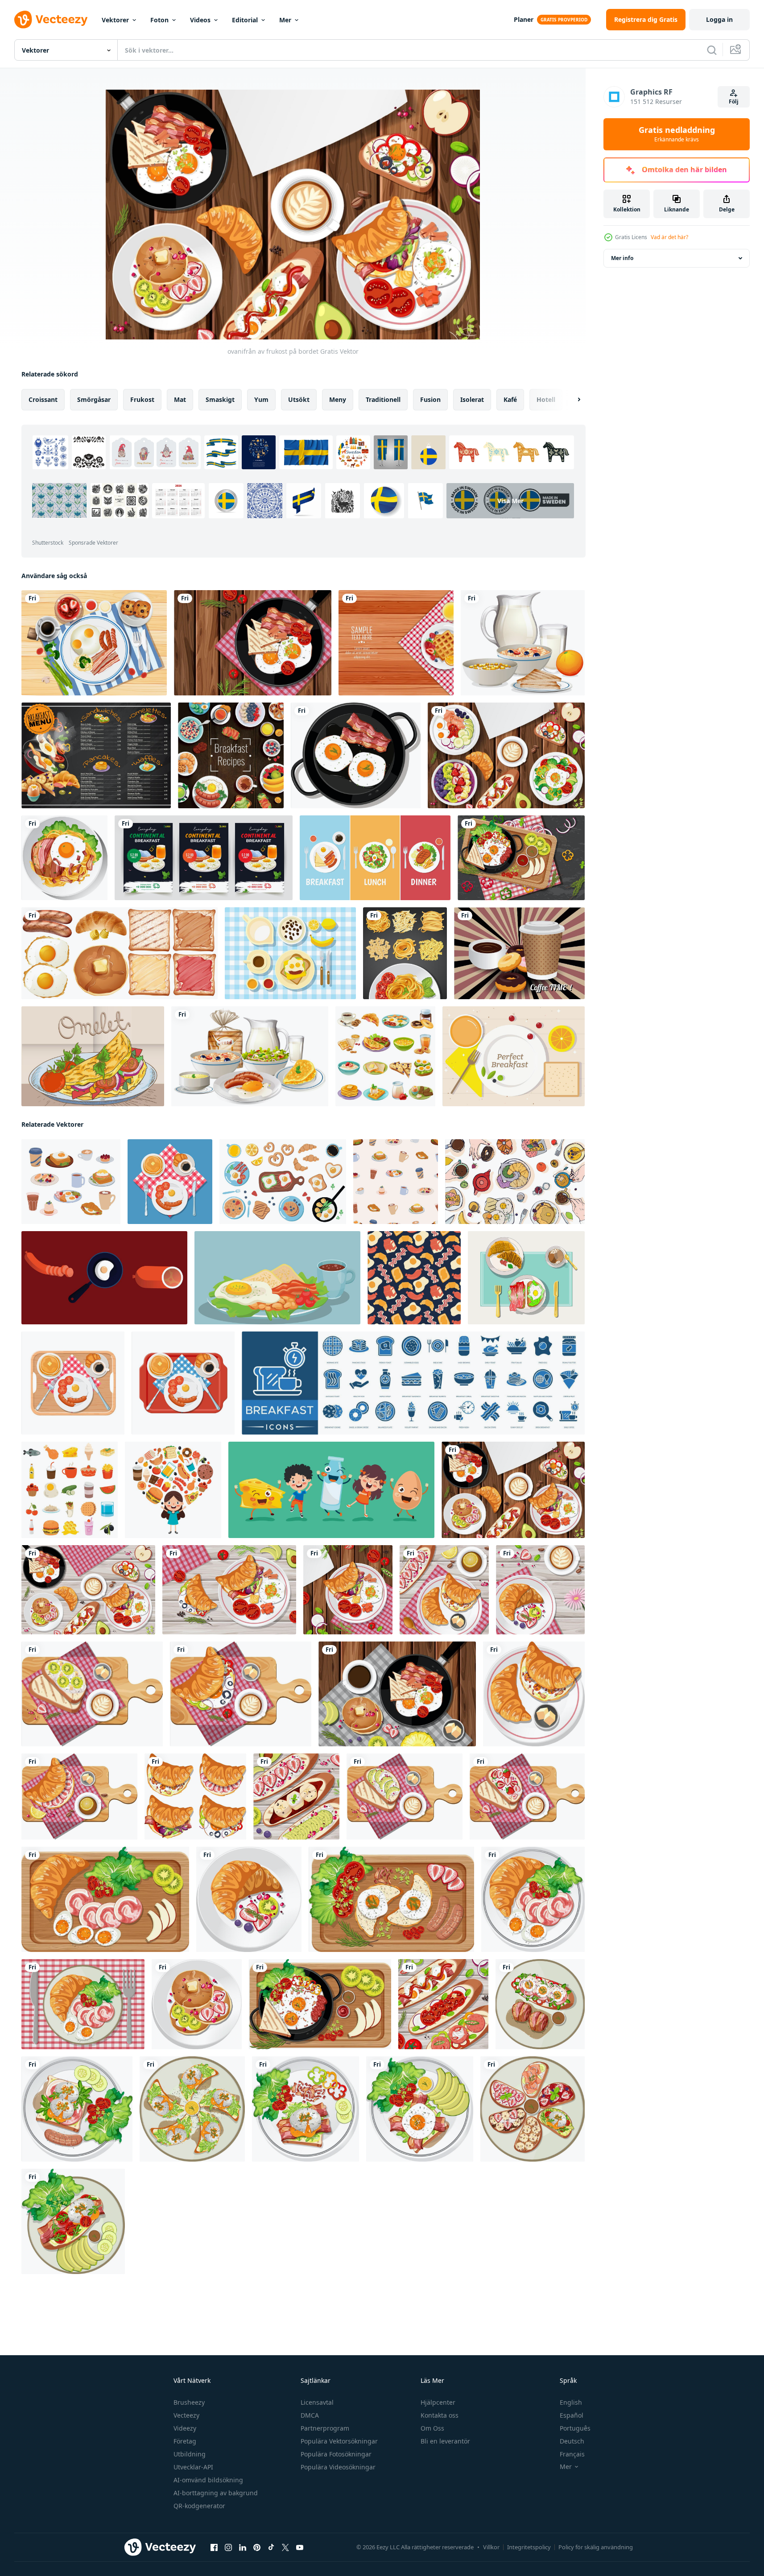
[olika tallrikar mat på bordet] (506, 755)
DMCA (310, 2415)
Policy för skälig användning (596, 2547)
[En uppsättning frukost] (120, 953)
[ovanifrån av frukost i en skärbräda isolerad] (105, 1899)
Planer (524, 19)
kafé (510, 399)
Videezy (185, 2428)
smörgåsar (94, 399)
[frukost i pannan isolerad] (253, 643)
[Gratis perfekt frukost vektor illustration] (514, 1056)
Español (572, 2415)
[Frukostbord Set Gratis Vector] (290, 953)
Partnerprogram (325, 2428)
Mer (285, 20)
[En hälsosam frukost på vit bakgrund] (523, 643)
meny (338, 399)
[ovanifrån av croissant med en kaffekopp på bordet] (540, 1590)
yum (261, 399)
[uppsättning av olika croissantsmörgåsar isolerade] (195, 1797)
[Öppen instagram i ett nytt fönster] (228, 2547)
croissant (43, 399)
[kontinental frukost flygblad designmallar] (204, 858)
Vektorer (115, 20)
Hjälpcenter (438, 2402)
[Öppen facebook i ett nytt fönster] (214, 2547)
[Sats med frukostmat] (250, 1056)
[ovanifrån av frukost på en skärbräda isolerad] (92, 1694)
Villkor (491, 2547)
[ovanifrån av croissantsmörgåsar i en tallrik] (534, 1694)
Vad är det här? (669, 237)
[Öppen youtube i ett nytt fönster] (300, 2547)
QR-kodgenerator (199, 2506)
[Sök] (712, 50)
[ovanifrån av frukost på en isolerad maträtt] (249, 1899)
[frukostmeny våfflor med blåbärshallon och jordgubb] (396, 643)
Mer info (622, 258)
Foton (159, 20)
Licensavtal (317, 2402)
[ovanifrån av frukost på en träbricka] (521, 858)
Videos (200, 20)
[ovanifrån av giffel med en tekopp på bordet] (444, 1590)
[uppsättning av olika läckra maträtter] (70, 1490)
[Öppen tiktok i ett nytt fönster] (271, 2547)
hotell (546, 399)
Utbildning (190, 2454)
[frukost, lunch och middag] (375, 858)
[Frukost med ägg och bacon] (94, 643)
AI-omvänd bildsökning (208, 2480)
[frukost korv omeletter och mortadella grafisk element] (104, 1278)
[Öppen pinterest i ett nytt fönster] (257, 2547)
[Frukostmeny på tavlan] (96, 755)
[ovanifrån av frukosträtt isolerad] (540, 2004)
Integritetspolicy (529, 2547)
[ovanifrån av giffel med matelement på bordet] (229, 1590)
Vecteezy (186, 2415)
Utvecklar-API (193, 2467)
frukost (142, 399)
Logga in (719, 19)
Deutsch (572, 2441)
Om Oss (432, 2428)
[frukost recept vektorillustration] (231, 755)
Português (575, 2428)
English (571, 2402)
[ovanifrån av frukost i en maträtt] (83, 2004)
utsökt (299, 399)
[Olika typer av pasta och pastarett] (405, 953)
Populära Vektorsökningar (339, 2441)
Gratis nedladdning (677, 134)
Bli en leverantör (445, 2441)
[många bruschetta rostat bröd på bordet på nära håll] (296, 1797)
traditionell (383, 399)
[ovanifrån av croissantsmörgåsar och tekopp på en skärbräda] (79, 1797)
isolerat (472, 399)
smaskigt (220, 399)
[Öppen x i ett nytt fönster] (285, 2547)
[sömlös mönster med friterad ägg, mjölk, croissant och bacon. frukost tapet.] (414, 1278)
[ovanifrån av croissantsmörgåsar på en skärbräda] (241, 1694)
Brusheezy (189, 2402)
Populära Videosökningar (338, 2467)
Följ (734, 101)
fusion (430, 399)
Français (572, 2454)
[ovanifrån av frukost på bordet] (513, 1490)
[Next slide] (571, 400)
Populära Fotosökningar (336, 2454)
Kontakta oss (440, 2415)
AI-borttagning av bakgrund (216, 2493)
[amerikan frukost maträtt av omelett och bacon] (277, 1278)
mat (180, 399)
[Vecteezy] (51, 20)
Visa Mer (510, 501)
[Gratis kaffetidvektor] (519, 953)
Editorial (245, 20)
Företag (185, 2441)
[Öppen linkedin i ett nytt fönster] (243, 2547)
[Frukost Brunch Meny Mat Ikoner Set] (385, 1056)
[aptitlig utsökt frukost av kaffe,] (170, 1182)
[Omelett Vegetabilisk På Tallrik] (93, 1056)
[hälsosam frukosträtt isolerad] (64, 858)
